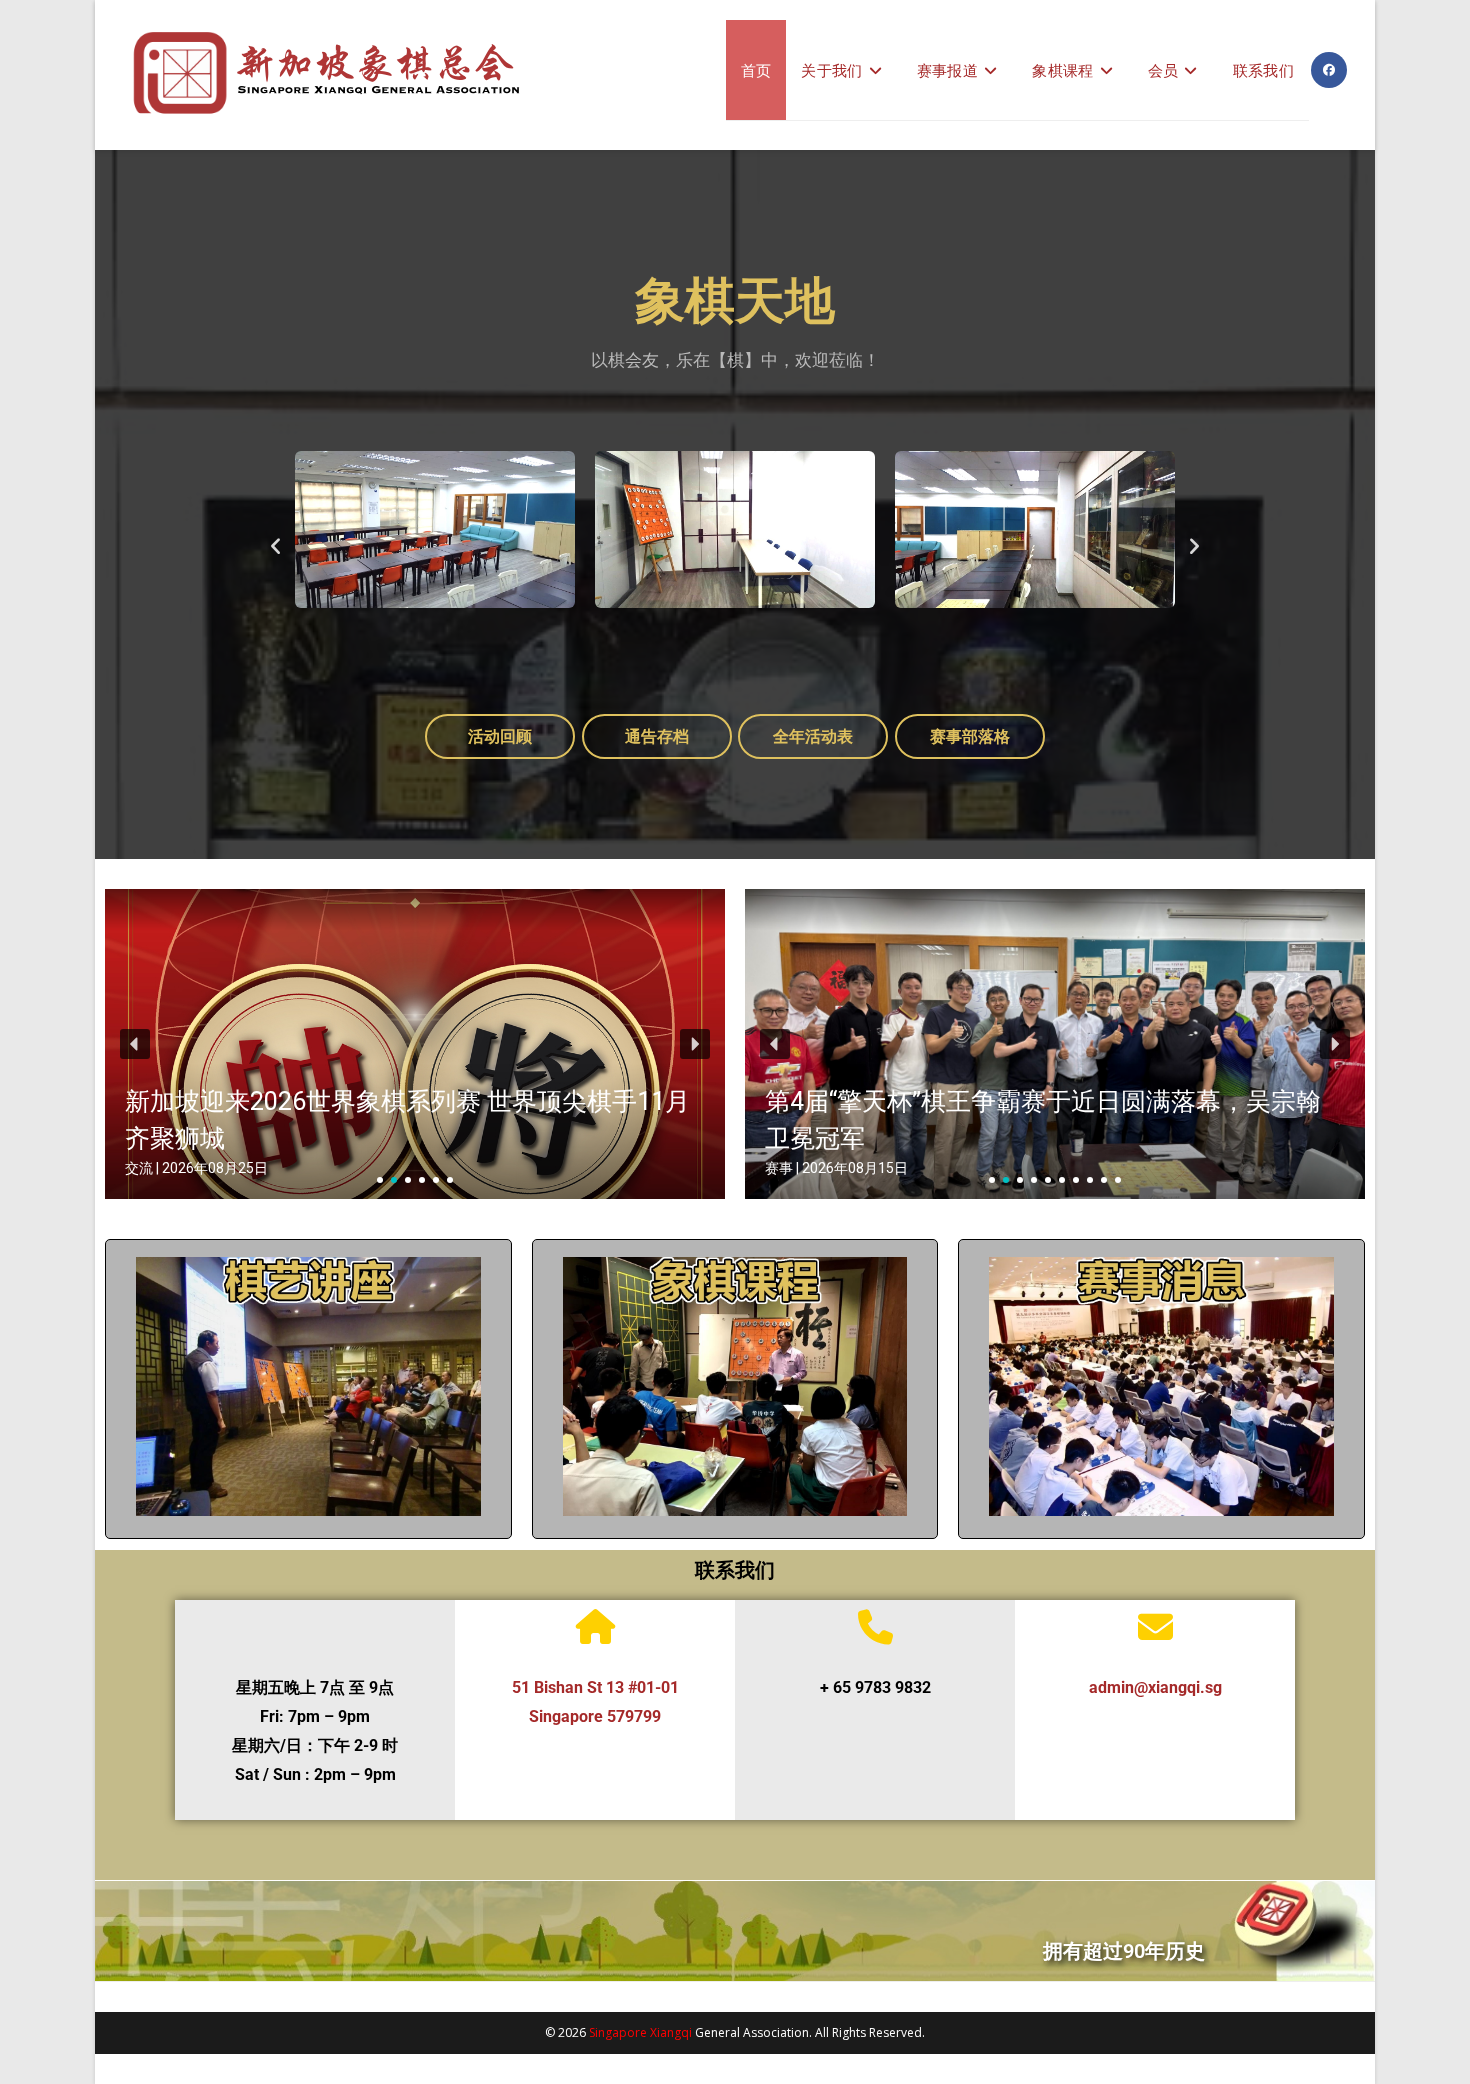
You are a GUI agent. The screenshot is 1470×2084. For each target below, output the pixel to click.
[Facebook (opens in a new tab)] (1329, 70)
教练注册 (783, 1422)
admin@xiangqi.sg (1155, 1687)
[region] (415, 1044)
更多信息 (308, 1422)
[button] (275, 544)
